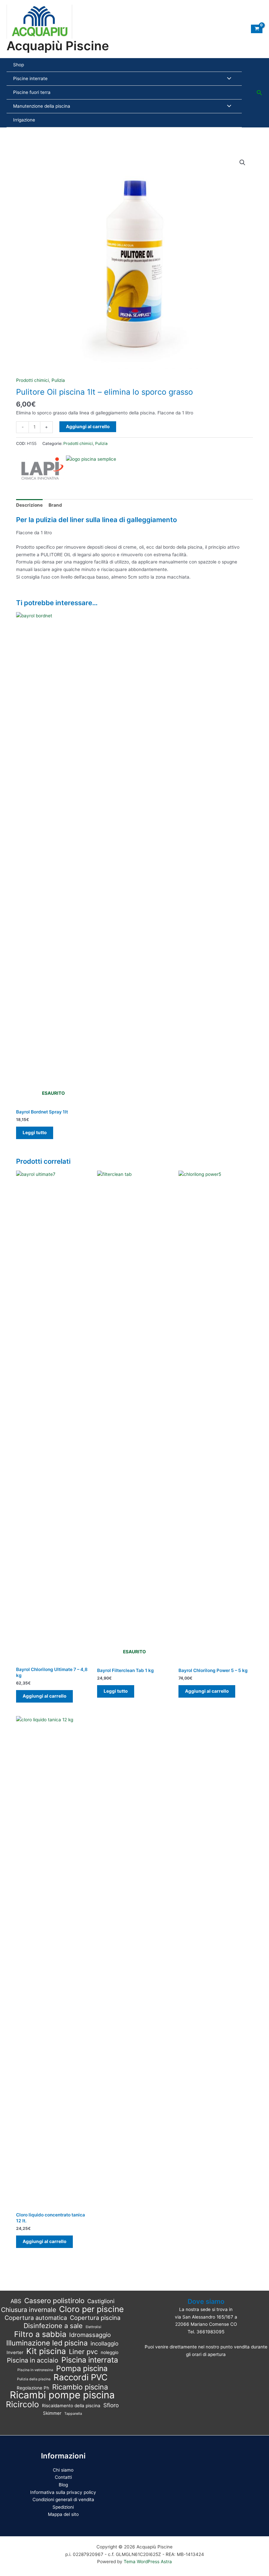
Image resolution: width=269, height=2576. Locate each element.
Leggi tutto (35, 1133)
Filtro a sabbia (40, 2334)
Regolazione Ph (33, 2388)
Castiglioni (101, 2301)
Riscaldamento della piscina (71, 2406)
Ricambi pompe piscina (62, 2395)
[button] (259, 93)
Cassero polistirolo (54, 2301)
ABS (16, 2301)
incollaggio (104, 2344)
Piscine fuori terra (32, 92)
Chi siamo (63, 2470)
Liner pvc (83, 2352)
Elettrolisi (93, 2327)
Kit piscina (46, 2351)
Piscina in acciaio (33, 2360)
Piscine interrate (30, 78)
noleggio (110, 2352)
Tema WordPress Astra (148, 2562)
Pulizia (58, 380)
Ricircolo (22, 2404)
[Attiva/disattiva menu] (228, 79)
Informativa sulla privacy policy (63, 2492)
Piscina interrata (90, 2360)
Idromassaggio (90, 2335)
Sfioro (111, 2405)
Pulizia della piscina (34, 2379)
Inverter (15, 2352)
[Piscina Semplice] (91, 468)
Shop (19, 65)
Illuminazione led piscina (47, 2343)
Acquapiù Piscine (58, 46)
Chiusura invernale (29, 2310)
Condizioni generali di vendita (63, 2499)
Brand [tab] (55, 505)
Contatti (63, 2477)
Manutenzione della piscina (42, 106)
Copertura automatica (36, 2318)
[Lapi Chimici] (41, 468)
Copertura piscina (95, 2318)
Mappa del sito (63, 2514)
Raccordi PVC (81, 2378)
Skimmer (52, 2413)
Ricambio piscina (80, 2387)
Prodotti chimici (32, 380)
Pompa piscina (82, 2369)
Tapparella (73, 2414)
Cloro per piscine (91, 2309)
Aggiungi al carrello (88, 427)
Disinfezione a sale (53, 2326)
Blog (63, 2485)
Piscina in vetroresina (35, 2370)
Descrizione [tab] (29, 505)
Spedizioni (63, 2507)
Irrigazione (24, 120)
